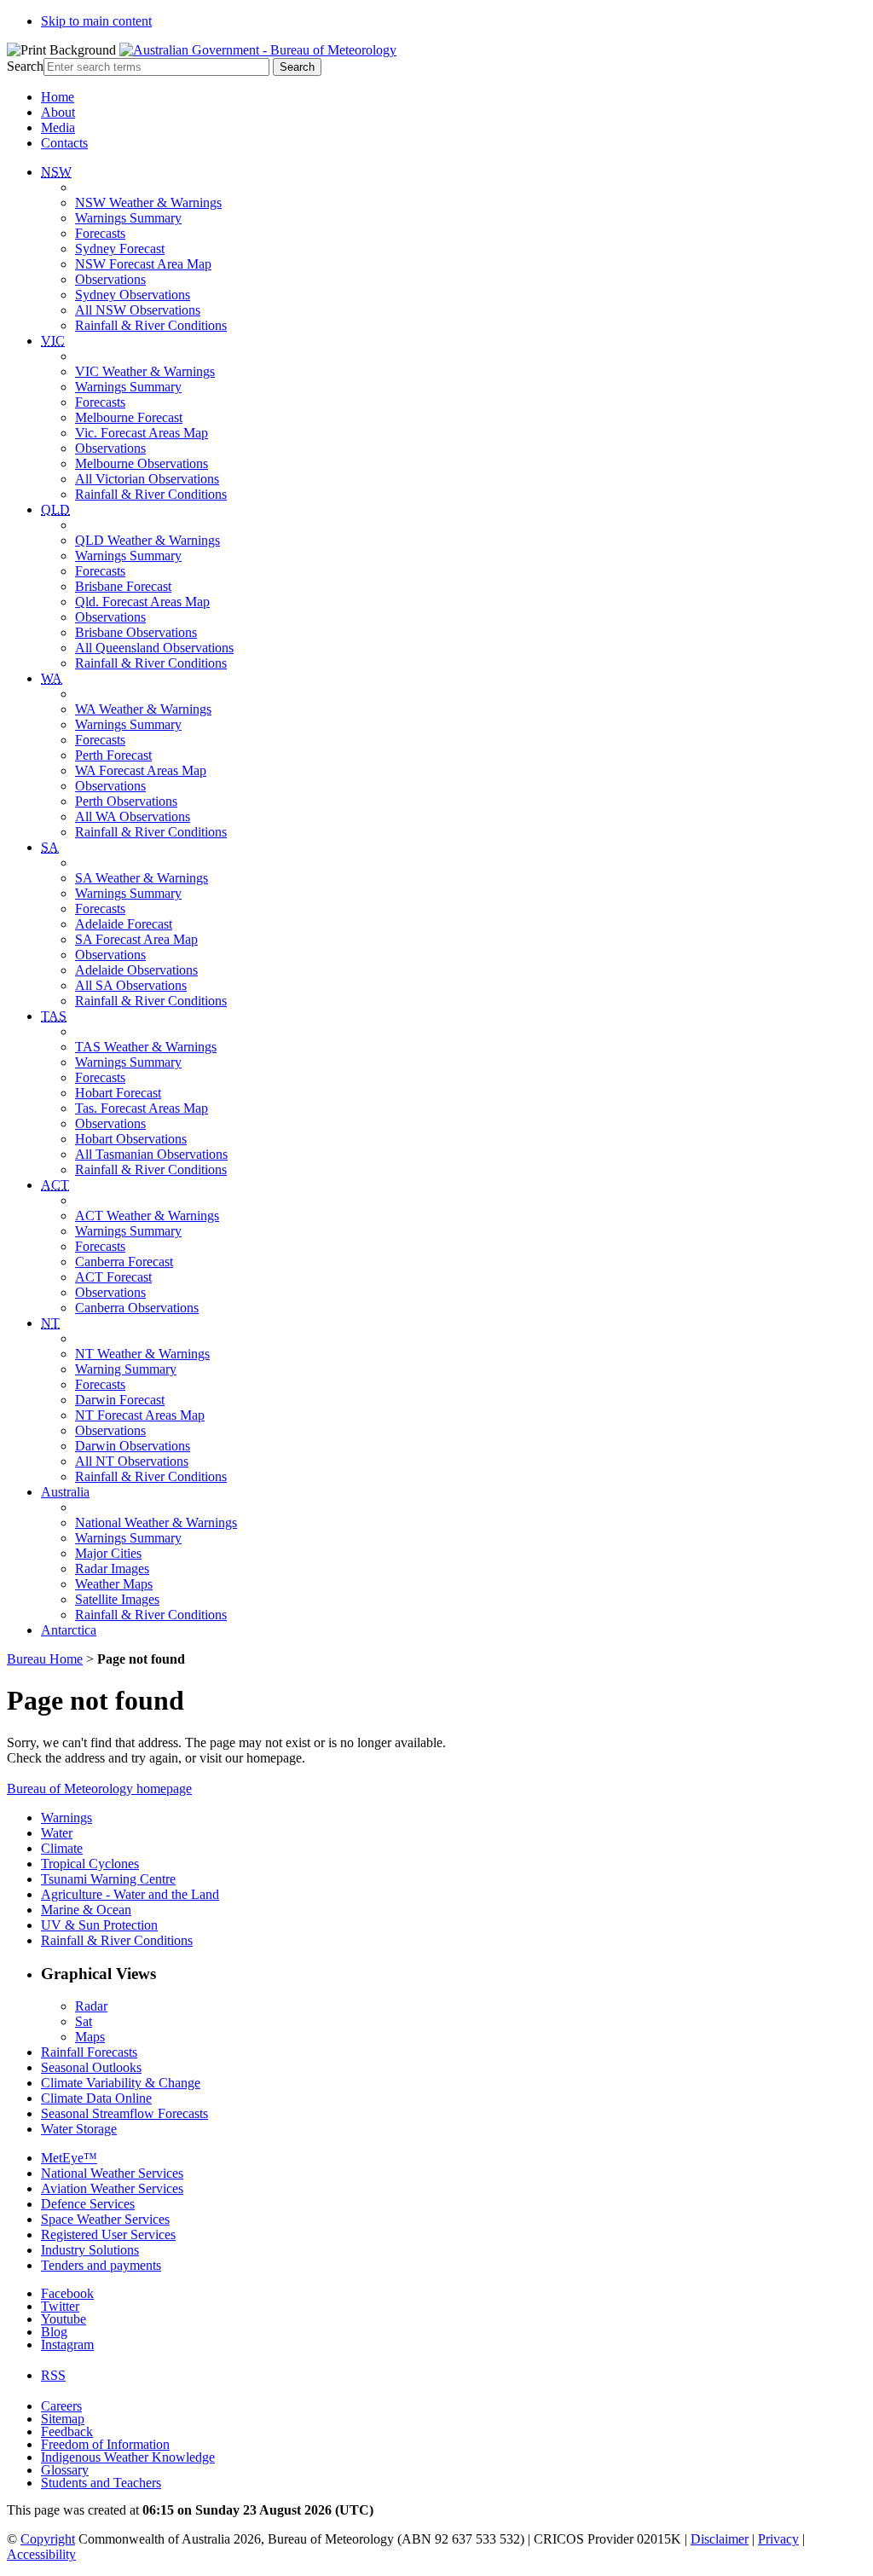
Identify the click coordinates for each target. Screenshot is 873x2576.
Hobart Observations (131, 1139)
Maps (90, 2037)
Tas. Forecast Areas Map (142, 1108)
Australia (65, 1492)
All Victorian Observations (147, 479)
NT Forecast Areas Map (140, 1415)
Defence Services (88, 2204)
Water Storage (79, 2129)
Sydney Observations (133, 295)
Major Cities (108, 1553)
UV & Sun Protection (99, 1925)
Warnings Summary (128, 218)
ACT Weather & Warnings (147, 1216)
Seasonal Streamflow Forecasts (124, 2113)
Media (58, 127)
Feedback (67, 2431)
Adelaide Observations (136, 970)
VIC (53, 341)
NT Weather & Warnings (142, 1354)
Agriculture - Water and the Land (130, 1894)
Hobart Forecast (118, 1093)
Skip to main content (96, 21)
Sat (84, 2021)
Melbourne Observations (142, 463)
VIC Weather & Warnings (145, 371)
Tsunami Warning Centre (108, 1879)
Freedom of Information (105, 2444)
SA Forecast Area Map (136, 939)
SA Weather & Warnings (142, 878)
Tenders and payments (101, 2265)
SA (50, 847)
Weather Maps (114, 1584)
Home (58, 97)
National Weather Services (112, 2173)
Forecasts (100, 233)
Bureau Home (45, 1659)
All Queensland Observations (154, 648)
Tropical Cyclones (90, 1864)
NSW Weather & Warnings (148, 203)
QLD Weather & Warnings (147, 540)
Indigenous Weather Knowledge (128, 2457)
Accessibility (41, 2554)
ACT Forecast (113, 1277)
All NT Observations (132, 1461)
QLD (55, 509)
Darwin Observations (133, 1446)
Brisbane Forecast (123, 586)
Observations (110, 279)
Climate (62, 1848)
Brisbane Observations (136, 632)
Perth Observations (126, 801)
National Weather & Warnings (156, 1522)
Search (25, 66)
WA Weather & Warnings (143, 709)
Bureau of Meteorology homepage (99, 1789)
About (58, 112)
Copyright (48, 2539)
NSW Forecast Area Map (143, 264)
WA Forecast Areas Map (141, 770)
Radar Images (112, 1569)
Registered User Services (108, 2234)
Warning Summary (126, 1369)
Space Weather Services (105, 2219)
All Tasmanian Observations (151, 1154)
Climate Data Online (96, 2098)
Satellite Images (117, 1599)
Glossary (65, 2470)
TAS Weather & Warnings (146, 1047)
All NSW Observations (138, 310)
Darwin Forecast (120, 1400)
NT (50, 1323)
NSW (56, 172)
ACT (55, 1185)
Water (57, 1833)
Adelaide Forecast (124, 924)
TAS (54, 1016)
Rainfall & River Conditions (151, 325)
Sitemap (63, 2419)
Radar (91, 2006)
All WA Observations (133, 816)
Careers (61, 2406)
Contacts (64, 143)
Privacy (778, 2539)
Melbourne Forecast (129, 417)
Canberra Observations (137, 1308)
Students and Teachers (101, 2483)
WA (52, 678)
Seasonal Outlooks (91, 2067)
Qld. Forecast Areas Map (142, 602)
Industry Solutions (90, 2250)
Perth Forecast (113, 755)
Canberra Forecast (124, 1262)
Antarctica (69, 1630)
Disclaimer (720, 2539)
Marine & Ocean (86, 1910)
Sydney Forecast (120, 249)
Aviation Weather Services (112, 2188)
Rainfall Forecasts (89, 2052)
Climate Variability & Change (121, 2083)
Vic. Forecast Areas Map (142, 433)
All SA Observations (131, 985)
